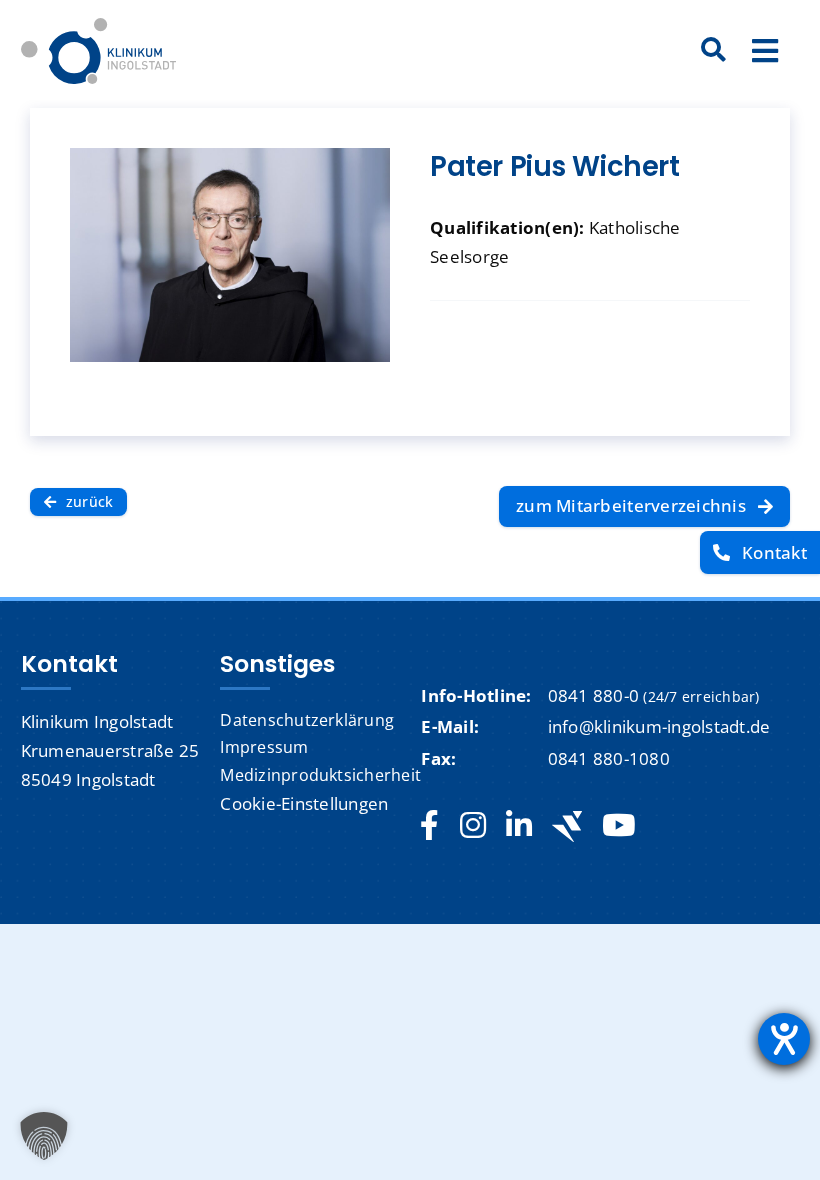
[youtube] (618, 826)
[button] (44, 1136)
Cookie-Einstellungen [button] (304, 803)
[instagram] (473, 826)
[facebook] (429, 826)
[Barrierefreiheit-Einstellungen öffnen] (784, 1039)
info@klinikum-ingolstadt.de (659, 726)
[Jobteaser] (567, 826)
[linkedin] (519, 826)
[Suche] (714, 51)
